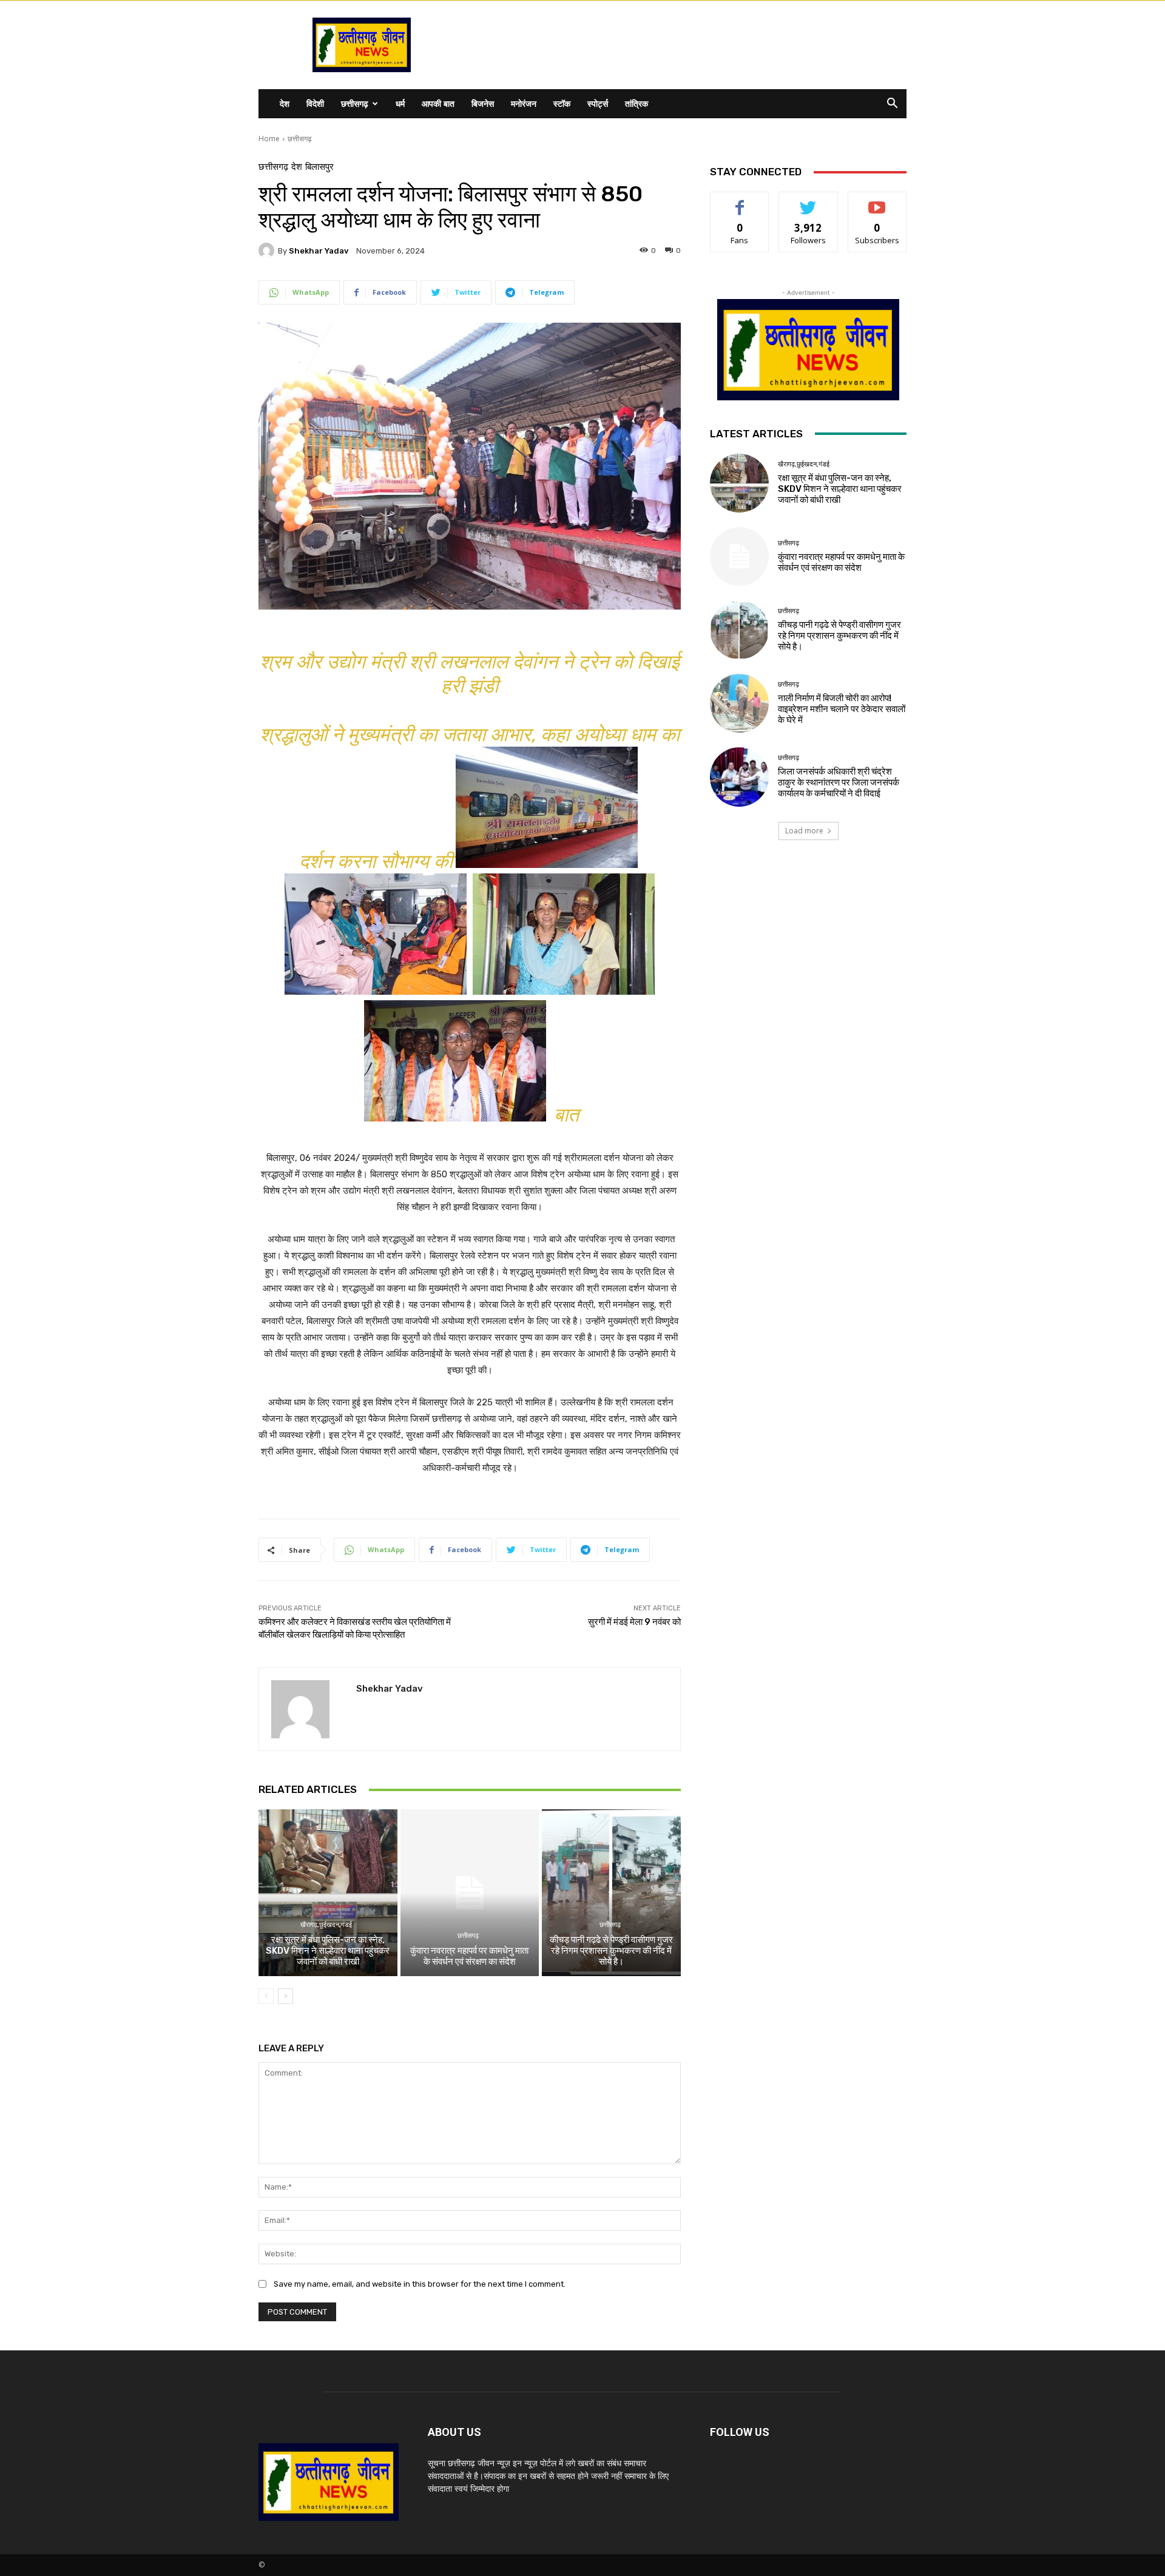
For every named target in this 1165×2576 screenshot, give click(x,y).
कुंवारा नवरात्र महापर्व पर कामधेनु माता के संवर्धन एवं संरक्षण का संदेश (469, 1956)
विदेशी (315, 103)
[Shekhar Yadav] (268, 251)
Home (269, 139)
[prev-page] (266, 1996)
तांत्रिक (637, 103)
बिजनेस (483, 103)
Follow (809, 201)
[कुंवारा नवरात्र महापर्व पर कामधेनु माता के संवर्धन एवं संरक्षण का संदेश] (470, 1892)
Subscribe (877, 201)
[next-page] (285, 1996)
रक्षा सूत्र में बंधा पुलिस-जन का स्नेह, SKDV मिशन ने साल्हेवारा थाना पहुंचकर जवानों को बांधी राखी (328, 1951)
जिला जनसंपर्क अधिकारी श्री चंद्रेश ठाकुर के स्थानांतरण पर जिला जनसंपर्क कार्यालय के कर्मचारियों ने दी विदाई (839, 782)
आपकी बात (438, 103)
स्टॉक (562, 103)
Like (740, 201)
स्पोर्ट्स (598, 103)
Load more (804, 831)
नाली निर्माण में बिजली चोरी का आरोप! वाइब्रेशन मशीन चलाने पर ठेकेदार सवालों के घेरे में (842, 709)
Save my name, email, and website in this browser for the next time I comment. (420, 2284)
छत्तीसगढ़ (355, 103)
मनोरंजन (524, 103)
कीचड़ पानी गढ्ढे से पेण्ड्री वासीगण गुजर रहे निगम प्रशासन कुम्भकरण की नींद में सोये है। (611, 1951)
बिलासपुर (319, 167)
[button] (892, 105)
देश (285, 103)
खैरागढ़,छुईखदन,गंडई (326, 1925)
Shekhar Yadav (319, 251)
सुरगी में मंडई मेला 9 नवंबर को (634, 1622)
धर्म (400, 103)
